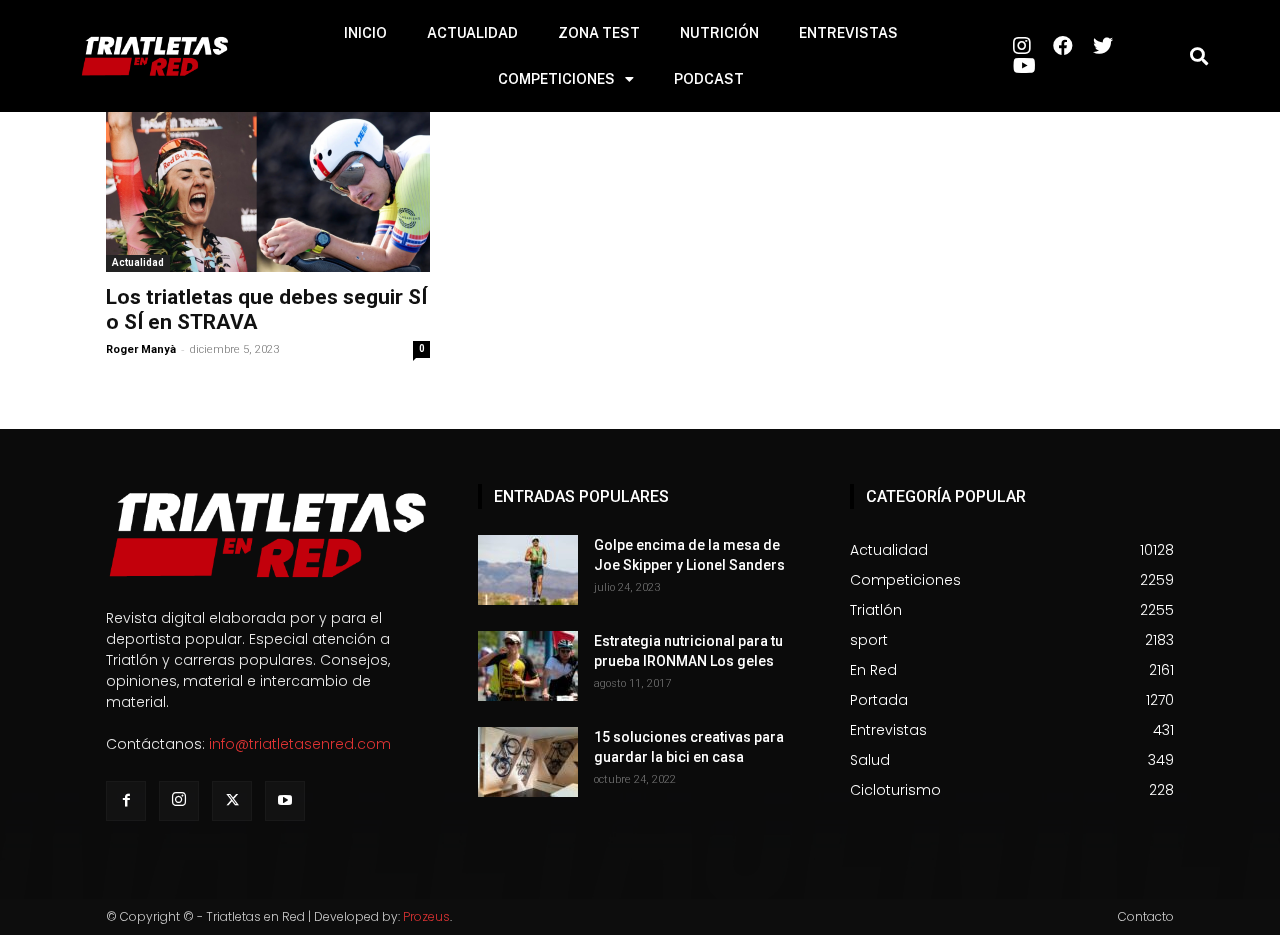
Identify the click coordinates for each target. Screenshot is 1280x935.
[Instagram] (179, 801)
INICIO (365, 33)
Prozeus (426, 916)
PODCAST (709, 79)
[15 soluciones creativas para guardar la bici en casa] (528, 762)
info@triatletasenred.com (300, 744)
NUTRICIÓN (719, 33)
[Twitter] (232, 801)
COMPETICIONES (556, 79)
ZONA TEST (599, 33)
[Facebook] (126, 801)
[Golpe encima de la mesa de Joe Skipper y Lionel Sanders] (528, 570)
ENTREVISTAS (848, 33)
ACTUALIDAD (472, 33)
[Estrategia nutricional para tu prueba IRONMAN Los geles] (528, 666)
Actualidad (138, 262)
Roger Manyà (141, 349)
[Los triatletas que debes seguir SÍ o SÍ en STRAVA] (268, 192)
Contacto (1146, 916)
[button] (1198, 56)
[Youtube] (285, 801)
